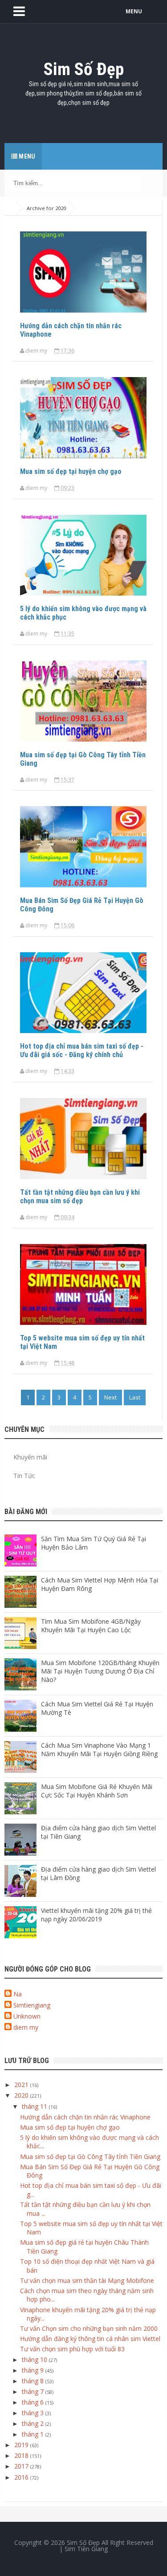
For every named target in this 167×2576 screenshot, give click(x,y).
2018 (22, 2455)
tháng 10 (35, 2359)
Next (110, 1397)
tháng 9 (34, 2370)
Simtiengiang (32, 2005)
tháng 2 (34, 2423)
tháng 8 (34, 2381)
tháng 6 (34, 2402)
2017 (22, 2466)
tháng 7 (34, 2391)
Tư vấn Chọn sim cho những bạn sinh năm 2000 (89, 2328)
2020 (22, 2095)
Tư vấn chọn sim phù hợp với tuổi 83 (72, 2349)
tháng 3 (34, 2413)
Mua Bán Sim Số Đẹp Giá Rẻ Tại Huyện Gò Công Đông (82, 905)
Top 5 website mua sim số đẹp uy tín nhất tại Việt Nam (82, 1342)
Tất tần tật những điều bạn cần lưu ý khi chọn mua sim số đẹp (80, 1197)
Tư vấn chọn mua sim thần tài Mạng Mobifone (87, 2280)
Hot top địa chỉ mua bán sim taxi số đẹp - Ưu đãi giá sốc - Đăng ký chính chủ (82, 1050)
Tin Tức (24, 1476)
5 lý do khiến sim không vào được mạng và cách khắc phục (83, 613)
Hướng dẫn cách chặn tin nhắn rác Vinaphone (71, 330)
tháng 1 (34, 2434)
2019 (22, 2445)
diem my (26, 2027)
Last (135, 1397)
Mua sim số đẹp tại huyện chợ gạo (71, 471)
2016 (22, 2477)
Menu (26, 156)
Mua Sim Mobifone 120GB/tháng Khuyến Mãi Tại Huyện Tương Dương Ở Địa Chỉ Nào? (100, 1671)
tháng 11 (35, 2106)
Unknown (27, 2016)
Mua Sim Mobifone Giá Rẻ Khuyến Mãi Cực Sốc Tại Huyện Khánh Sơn (97, 1791)
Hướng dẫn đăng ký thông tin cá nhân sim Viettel (90, 2339)
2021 (22, 2085)
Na (18, 1994)
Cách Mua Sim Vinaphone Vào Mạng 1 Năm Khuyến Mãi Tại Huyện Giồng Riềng (99, 1749)
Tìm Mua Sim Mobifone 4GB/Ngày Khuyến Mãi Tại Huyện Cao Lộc (91, 1626)
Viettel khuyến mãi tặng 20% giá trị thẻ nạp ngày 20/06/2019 (96, 1915)
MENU (134, 11)
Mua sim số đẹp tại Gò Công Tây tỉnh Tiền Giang (83, 759)
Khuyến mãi (30, 1457)
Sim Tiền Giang (86, 2549)
